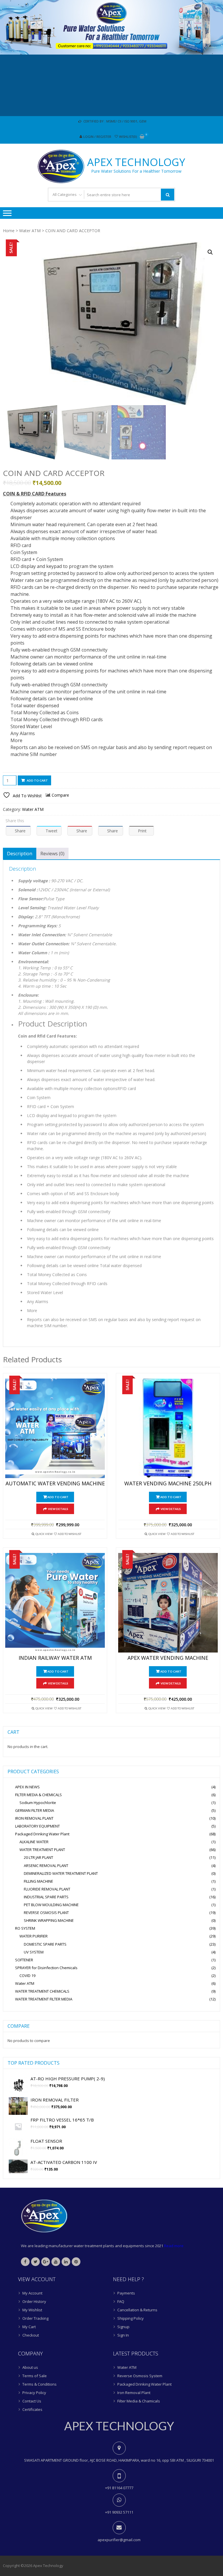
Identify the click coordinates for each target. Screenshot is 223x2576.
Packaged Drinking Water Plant (42, 1834)
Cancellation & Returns (137, 2310)
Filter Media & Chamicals (139, 2401)
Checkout (31, 2335)
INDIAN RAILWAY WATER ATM (55, 1658)
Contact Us (32, 2401)
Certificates (32, 2409)
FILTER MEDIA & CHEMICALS (38, 1795)
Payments (126, 2293)
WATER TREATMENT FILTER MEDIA (44, 1999)
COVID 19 (27, 1976)
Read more (174, 2246)
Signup (123, 2327)
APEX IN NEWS (27, 1787)
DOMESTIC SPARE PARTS (45, 1944)
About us (30, 2367)
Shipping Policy (131, 2318)
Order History (34, 2301)
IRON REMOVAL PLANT (34, 1818)
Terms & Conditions (39, 2384)
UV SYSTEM (34, 1952)
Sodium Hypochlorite (38, 1803)
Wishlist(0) (128, 137)
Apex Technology (136, 162)
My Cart (29, 2327)
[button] (210, 252)
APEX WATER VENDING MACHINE (168, 1658)
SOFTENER (24, 1960)
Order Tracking (35, 2318)
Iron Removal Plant (134, 2393)
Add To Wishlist (70, 1534)
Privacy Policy (34, 2393)
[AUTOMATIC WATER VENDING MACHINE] (55, 1428)
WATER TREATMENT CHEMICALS (42, 1991)
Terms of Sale (35, 2376)
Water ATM (30, 231)
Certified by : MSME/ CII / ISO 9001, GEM (114, 121)
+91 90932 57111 (119, 2512)
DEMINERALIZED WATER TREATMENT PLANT (61, 1873)
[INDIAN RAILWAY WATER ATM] (55, 1603)
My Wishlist (32, 2310)
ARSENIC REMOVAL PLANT (46, 1866)
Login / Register (97, 137)
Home (9, 231)
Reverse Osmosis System (140, 2376)
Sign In (123, 2335)
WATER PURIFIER (34, 1936)
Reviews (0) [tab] (52, 854)
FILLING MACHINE (38, 1881)
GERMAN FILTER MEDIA (35, 1810)
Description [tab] (20, 854)
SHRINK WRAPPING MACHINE (49, 1920)
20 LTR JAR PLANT (38, 1857)
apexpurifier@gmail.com (119, 2540)
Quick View (44, 1534)
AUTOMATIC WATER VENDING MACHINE (55, 1484)
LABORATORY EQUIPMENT (37, 1826)
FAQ (121, 2301)
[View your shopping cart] (142, 137)
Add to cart (37, 780)
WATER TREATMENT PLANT (42, 1850)
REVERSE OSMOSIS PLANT (46, 1913)
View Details (58, 1509)
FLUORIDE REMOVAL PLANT (47, 1889)
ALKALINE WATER (34, 1842)
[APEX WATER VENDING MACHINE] (168, 1603)
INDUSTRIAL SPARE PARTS (46, 1897)
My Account (32, 2293)
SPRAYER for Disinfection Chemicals (46, 1968)
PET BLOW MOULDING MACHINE (51, 1905)
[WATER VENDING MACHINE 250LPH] (168, 1428)
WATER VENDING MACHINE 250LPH (168, 1484)
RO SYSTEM (25, 1928)
